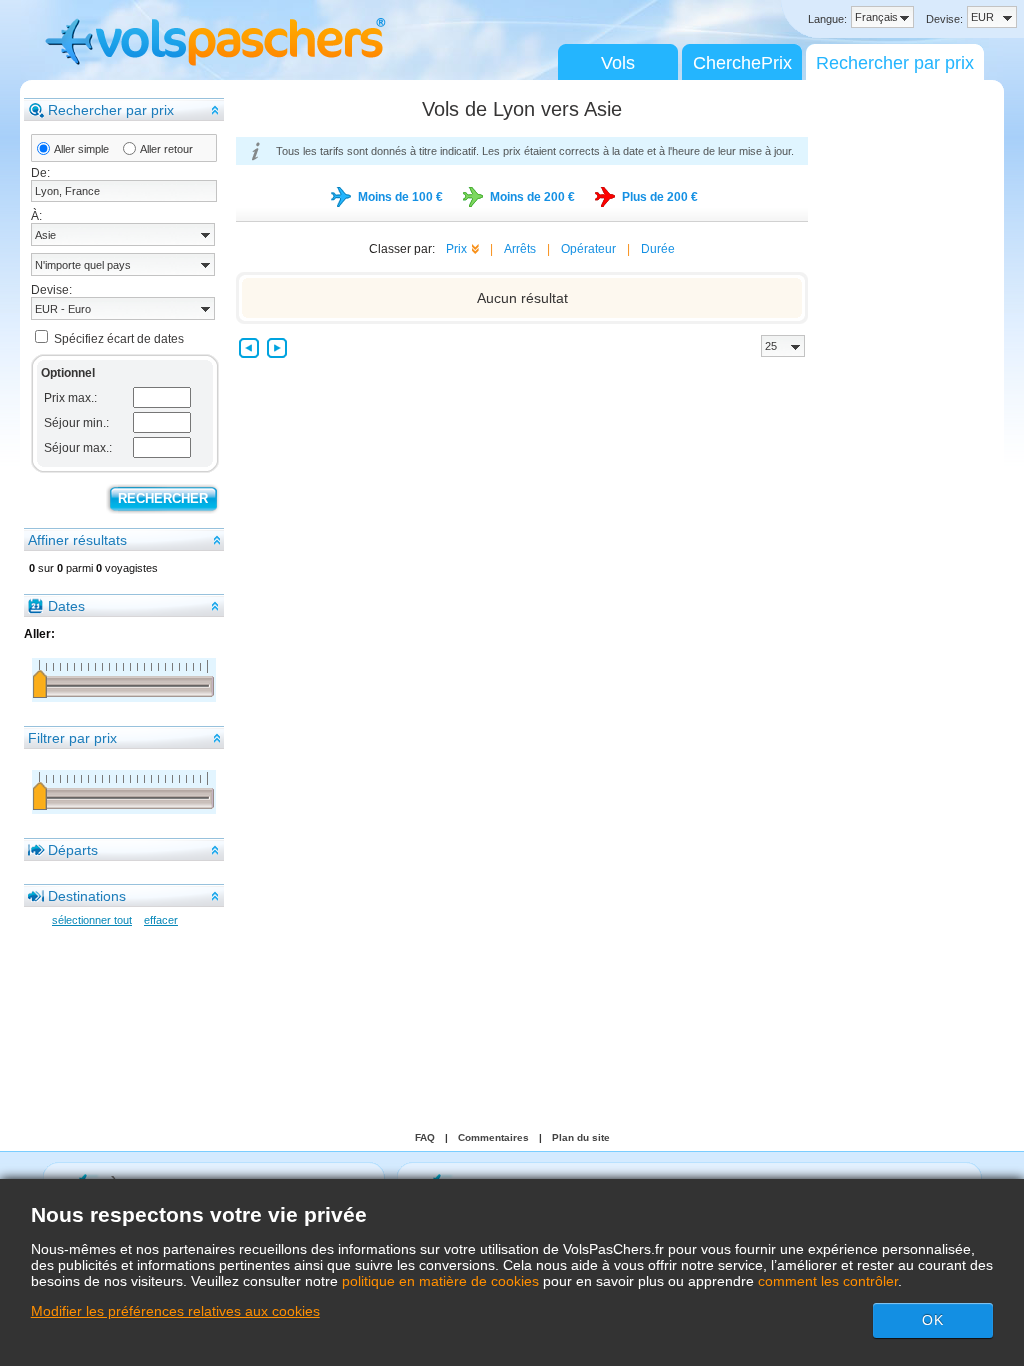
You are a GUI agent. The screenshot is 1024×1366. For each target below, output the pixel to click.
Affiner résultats (77, 540)
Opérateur (588, 249)
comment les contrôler (828, 1281)
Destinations (87, 896)
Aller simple (81, 149)
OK (933, 1320)
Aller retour (166, 149)
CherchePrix (742, 63)
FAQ (425, 1137)
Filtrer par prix (72, 738)
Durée (658, 249)
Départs (73, 850)
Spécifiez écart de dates (119, 339)
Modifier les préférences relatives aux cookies (175, 1311)
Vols (618, 63)
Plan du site (581, 1137)
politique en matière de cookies (440, 1281)
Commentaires (493, 1137)
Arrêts (520, 249)
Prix (456, 249)
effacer (161, 920)
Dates (66, 606)
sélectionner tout (92, 920)
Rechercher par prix (895, 63)
